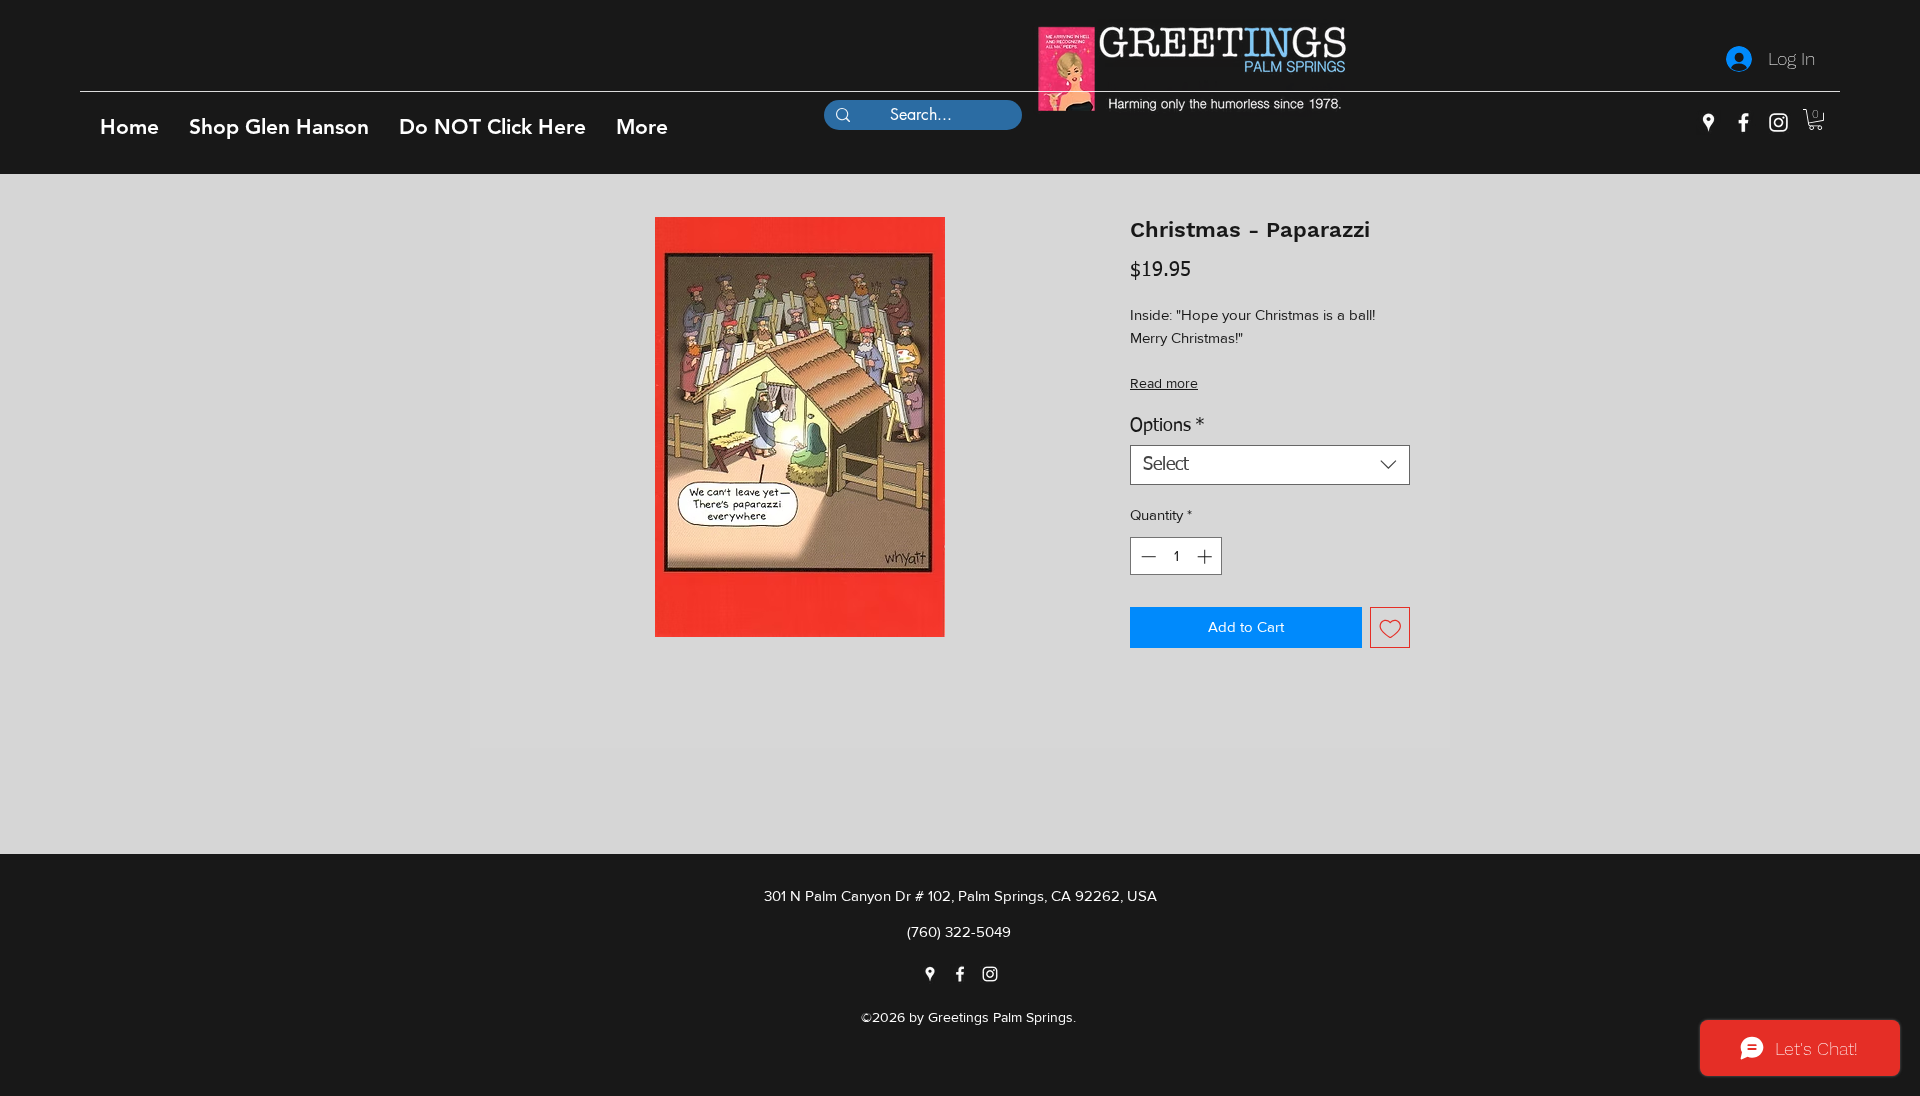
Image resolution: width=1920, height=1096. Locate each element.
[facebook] (1743, 122)
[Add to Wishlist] (1390, 627)
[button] (279, 126)
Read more (1164, 383)
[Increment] (1206, 556)
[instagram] (1778, 122)
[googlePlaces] (1708, 122)
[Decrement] (1146, 556)
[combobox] (1270, 465)
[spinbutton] (1176, 556)
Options (1167, 426)
